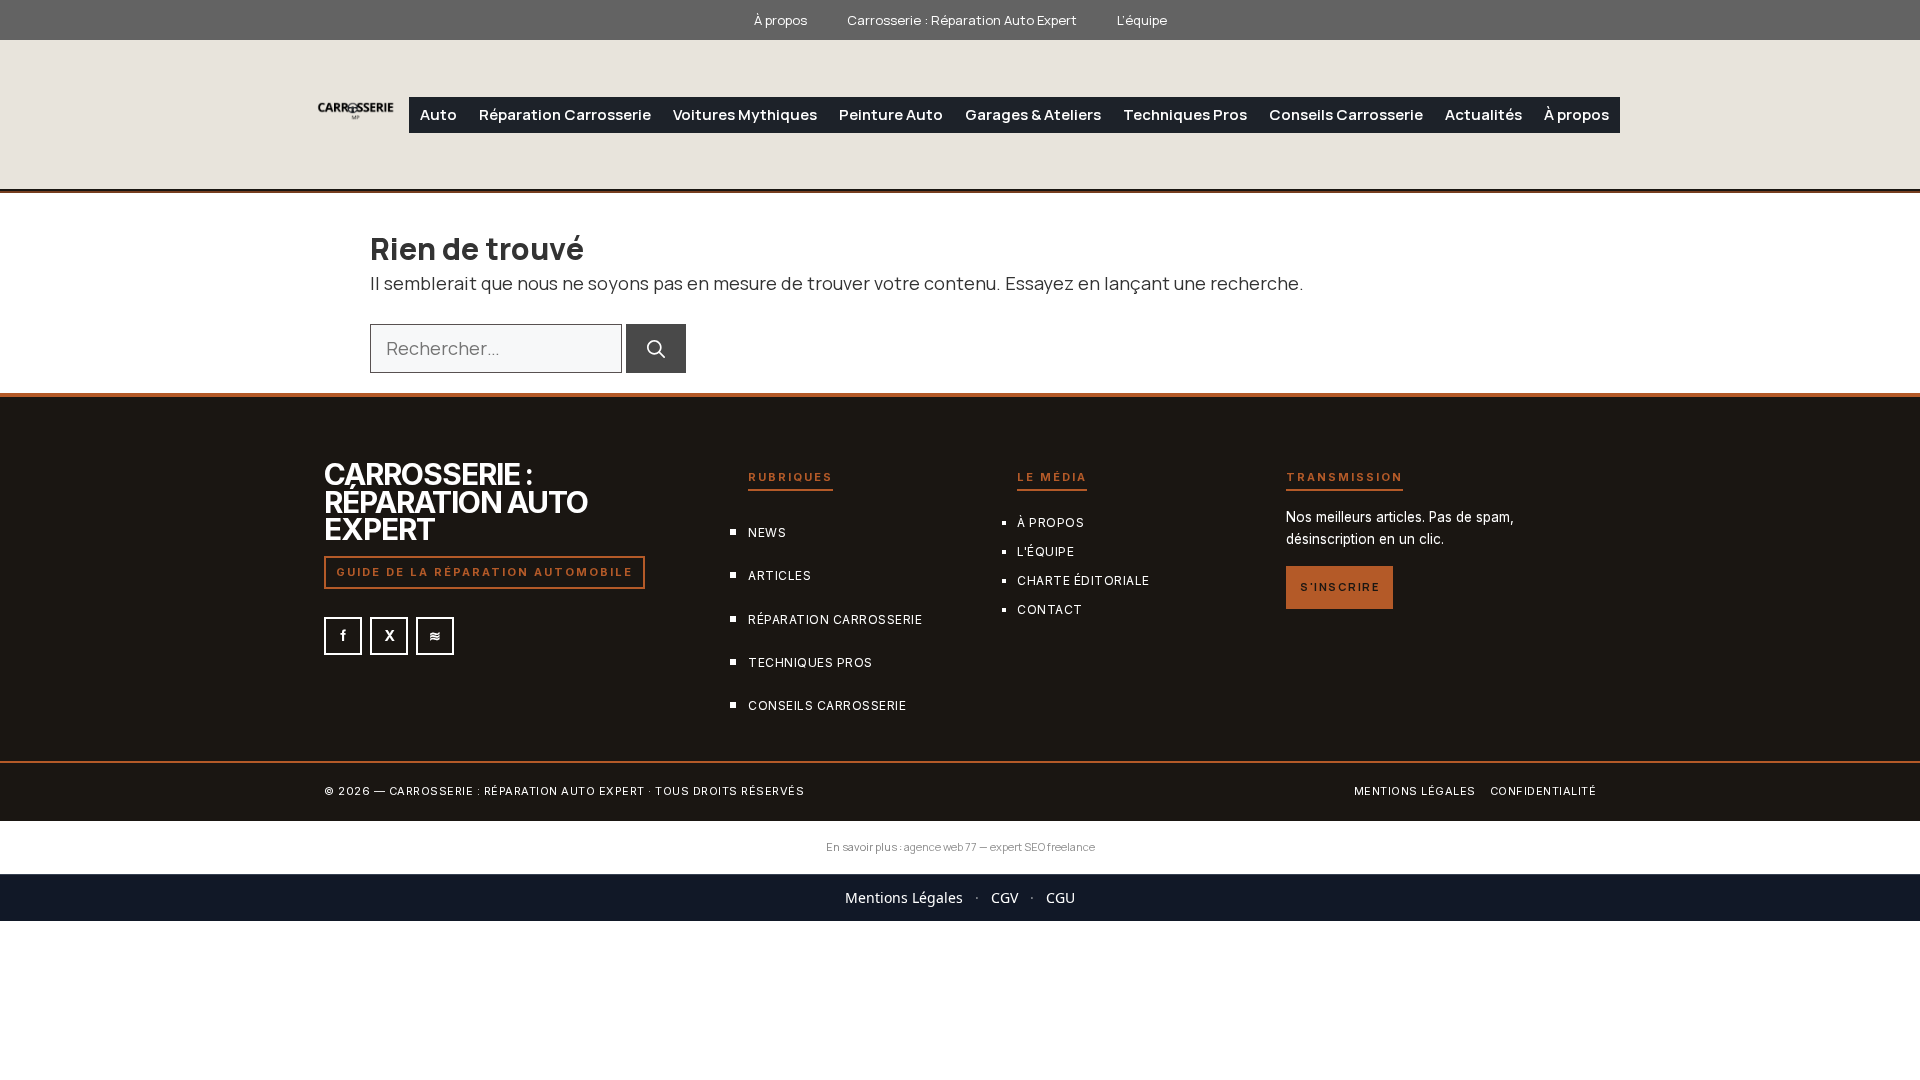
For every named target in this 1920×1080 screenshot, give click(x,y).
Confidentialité (1543, 792)
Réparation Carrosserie (565, 114)
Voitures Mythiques (745, 114)
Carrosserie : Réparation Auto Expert (962, 20)
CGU (1060, 897)
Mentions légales (1415, 792)
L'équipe (1045, 551)
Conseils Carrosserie (1346, 114)
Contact (1050, 609)
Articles (779, 576)
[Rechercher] (656, 348)
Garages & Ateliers (1033, 114)
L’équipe (1142, 20)
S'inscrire (1339, 587)
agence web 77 (940, 846)
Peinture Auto (891, 114)
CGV (1004, 897)
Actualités (1483, 114)
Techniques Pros (1185, 114)
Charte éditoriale (1083, 580)
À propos (780, 20)
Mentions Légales (904, 897)
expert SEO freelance (1042, 846)
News (767, 533)
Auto (438, 114)
